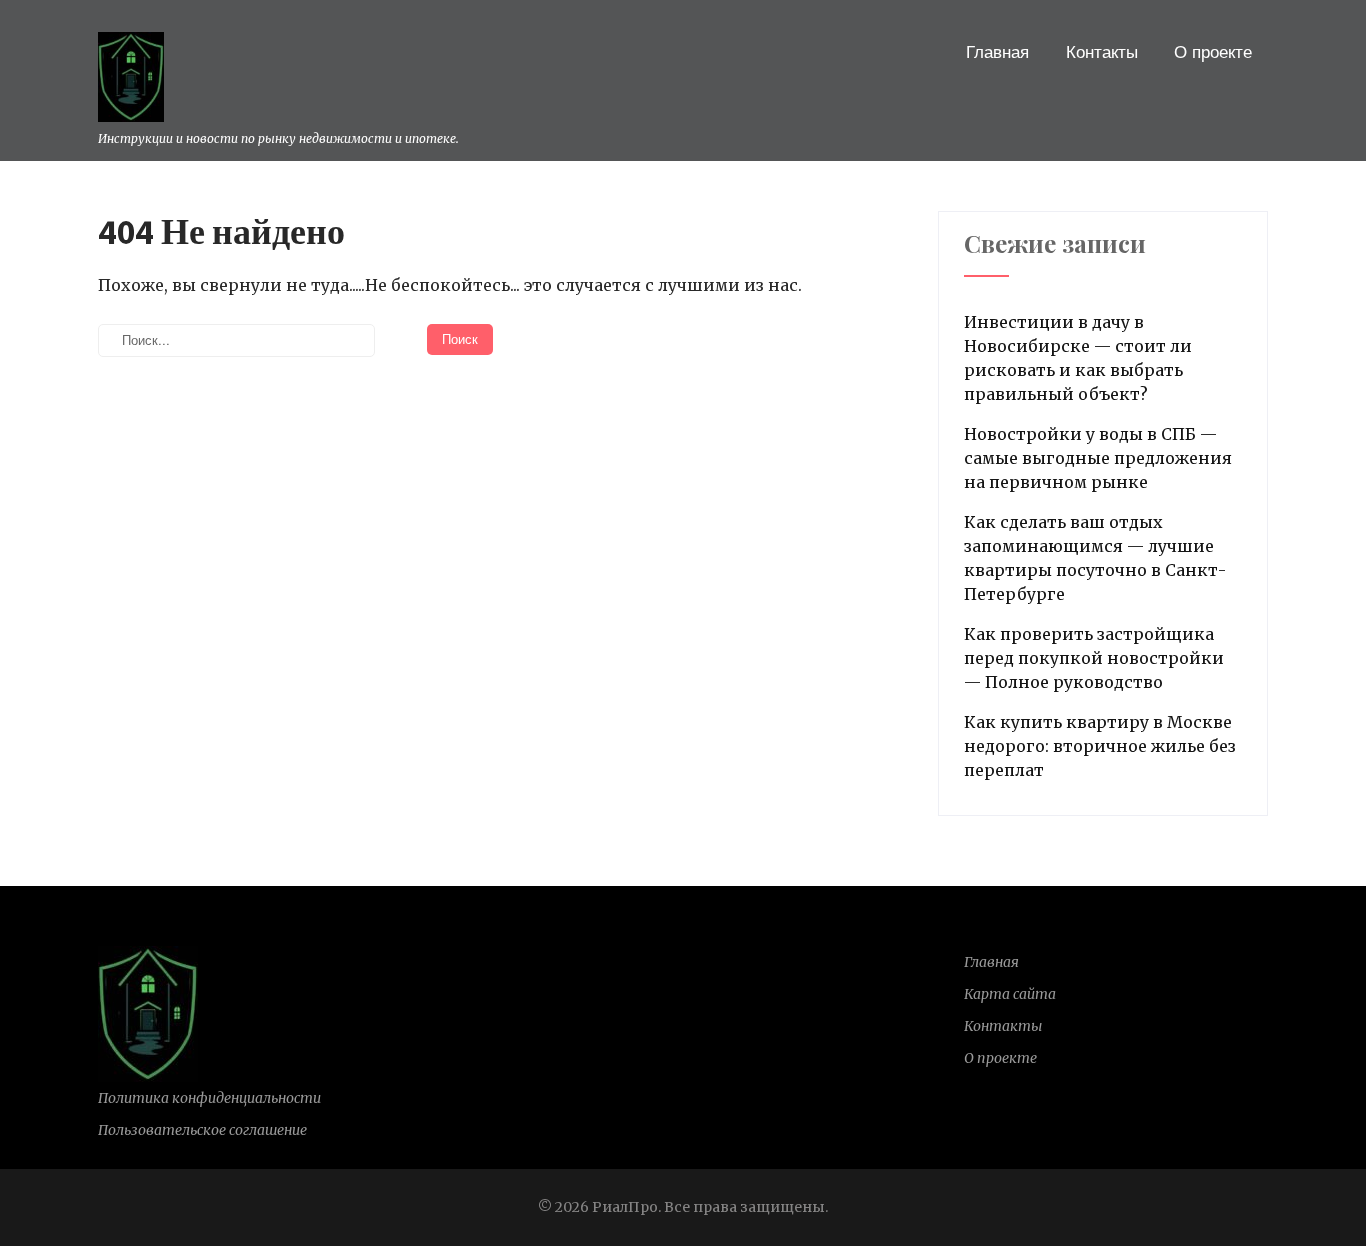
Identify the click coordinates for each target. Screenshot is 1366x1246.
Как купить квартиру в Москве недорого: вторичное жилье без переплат (1100, 746)
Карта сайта (1010, 994)
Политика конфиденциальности (209, 1098)
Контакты (1102, 52)
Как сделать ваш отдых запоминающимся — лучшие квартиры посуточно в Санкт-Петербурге (1095, 558)
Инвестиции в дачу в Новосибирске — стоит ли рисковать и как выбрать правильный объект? (1078, 358)
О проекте (1213, 52)
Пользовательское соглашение (202, 1130)
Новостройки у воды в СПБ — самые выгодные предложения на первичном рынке (1098, 458)
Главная (997, 52)
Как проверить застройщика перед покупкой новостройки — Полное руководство (1094, 658)
